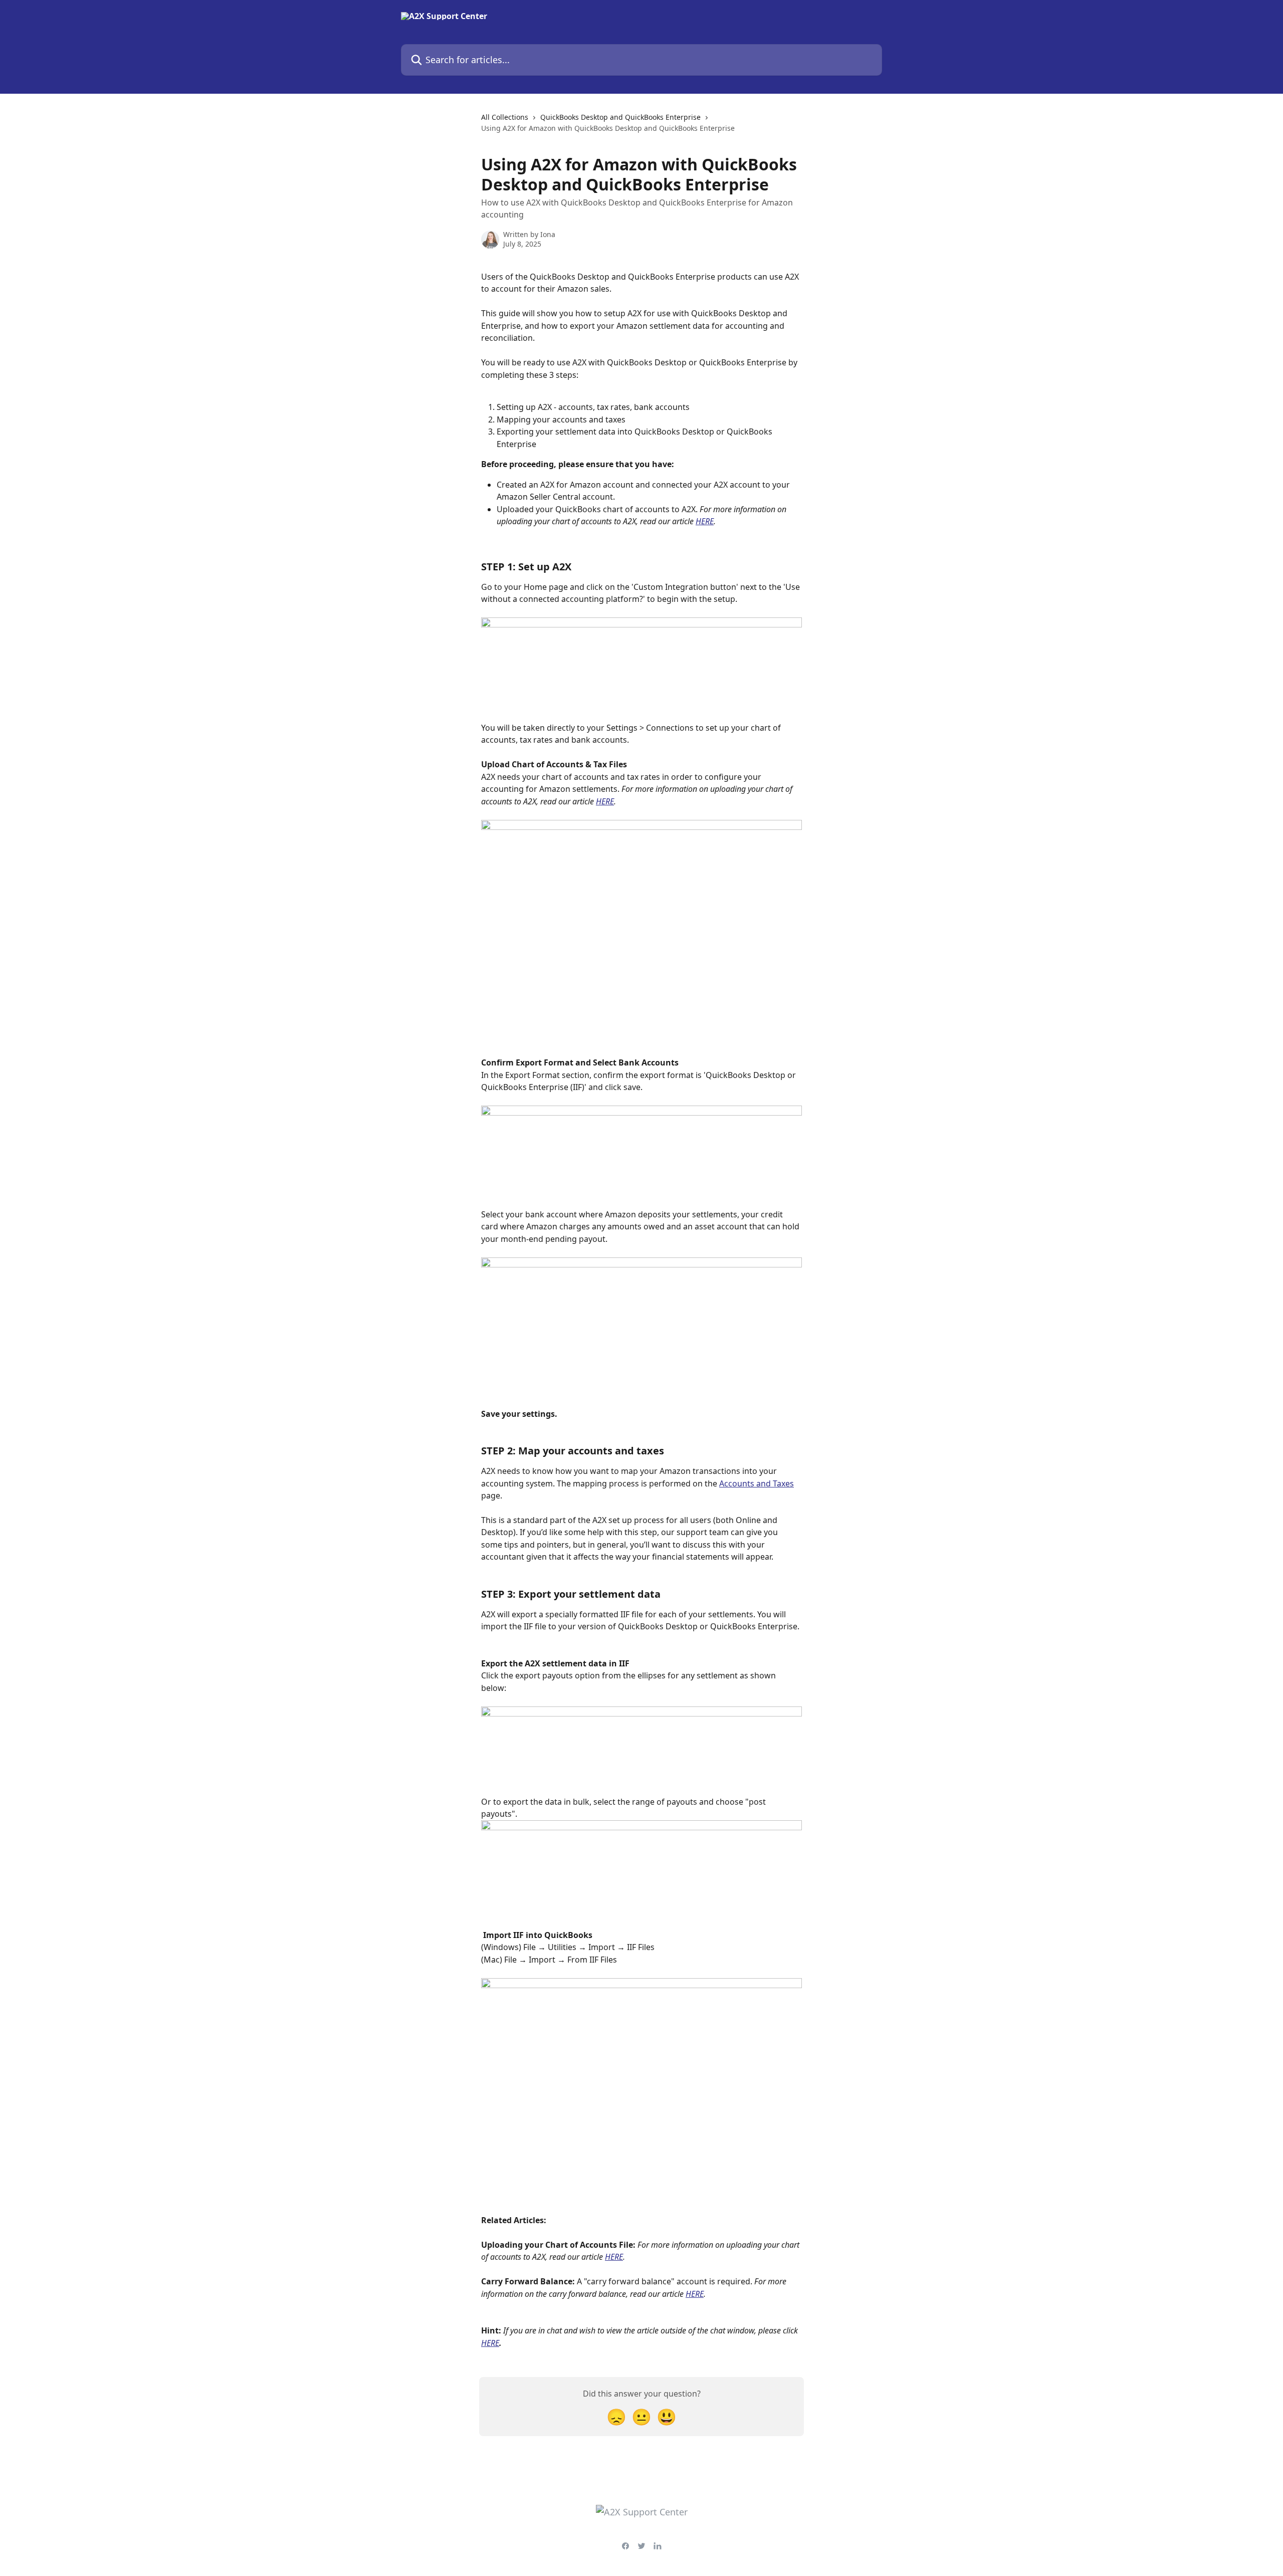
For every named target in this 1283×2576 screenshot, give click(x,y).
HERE (705, 521)
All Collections (505, 117)
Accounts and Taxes (757, 1483)
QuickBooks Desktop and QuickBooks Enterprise (620, 117)
